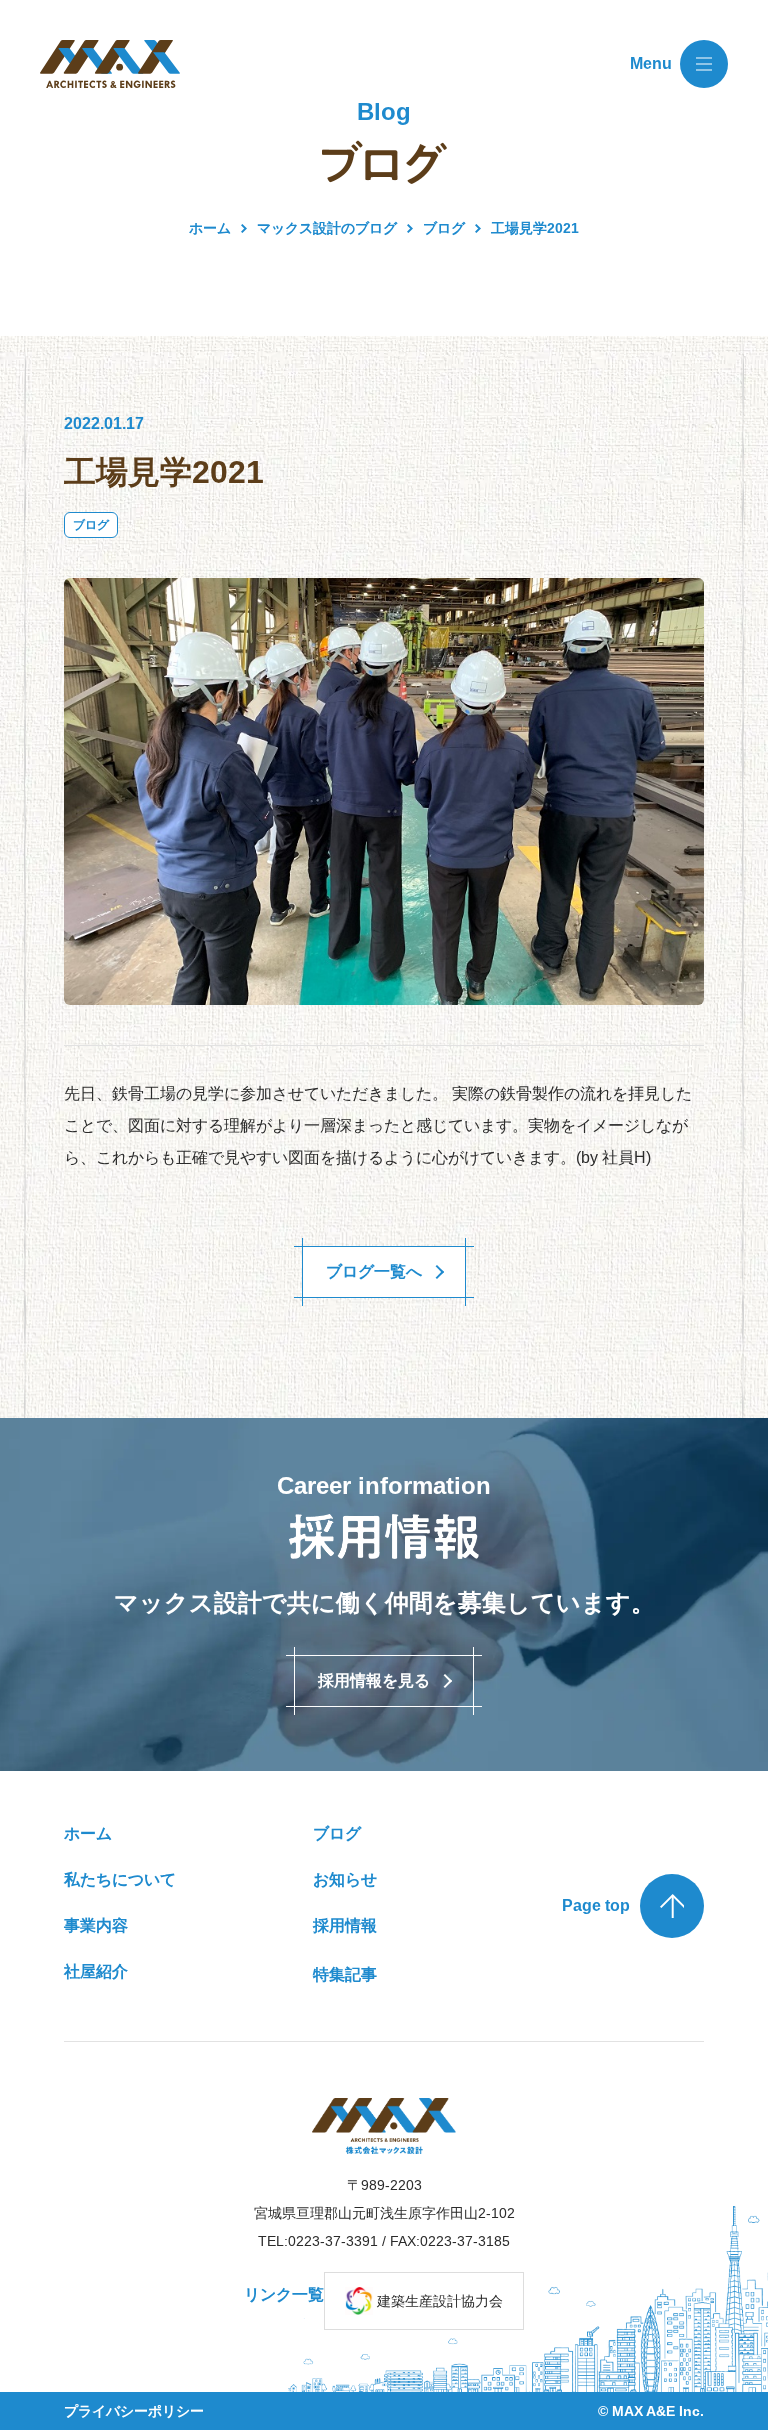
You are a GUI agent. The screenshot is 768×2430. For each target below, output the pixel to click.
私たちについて (120, 1879)
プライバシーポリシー (134, 2411)
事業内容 (96, 1925)
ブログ (91, 525)
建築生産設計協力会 (440, 2301)
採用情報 (345, 1925)
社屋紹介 (96, 1971)
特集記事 (345, 1974)
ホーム (210, 228)
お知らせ (345, 1879)
